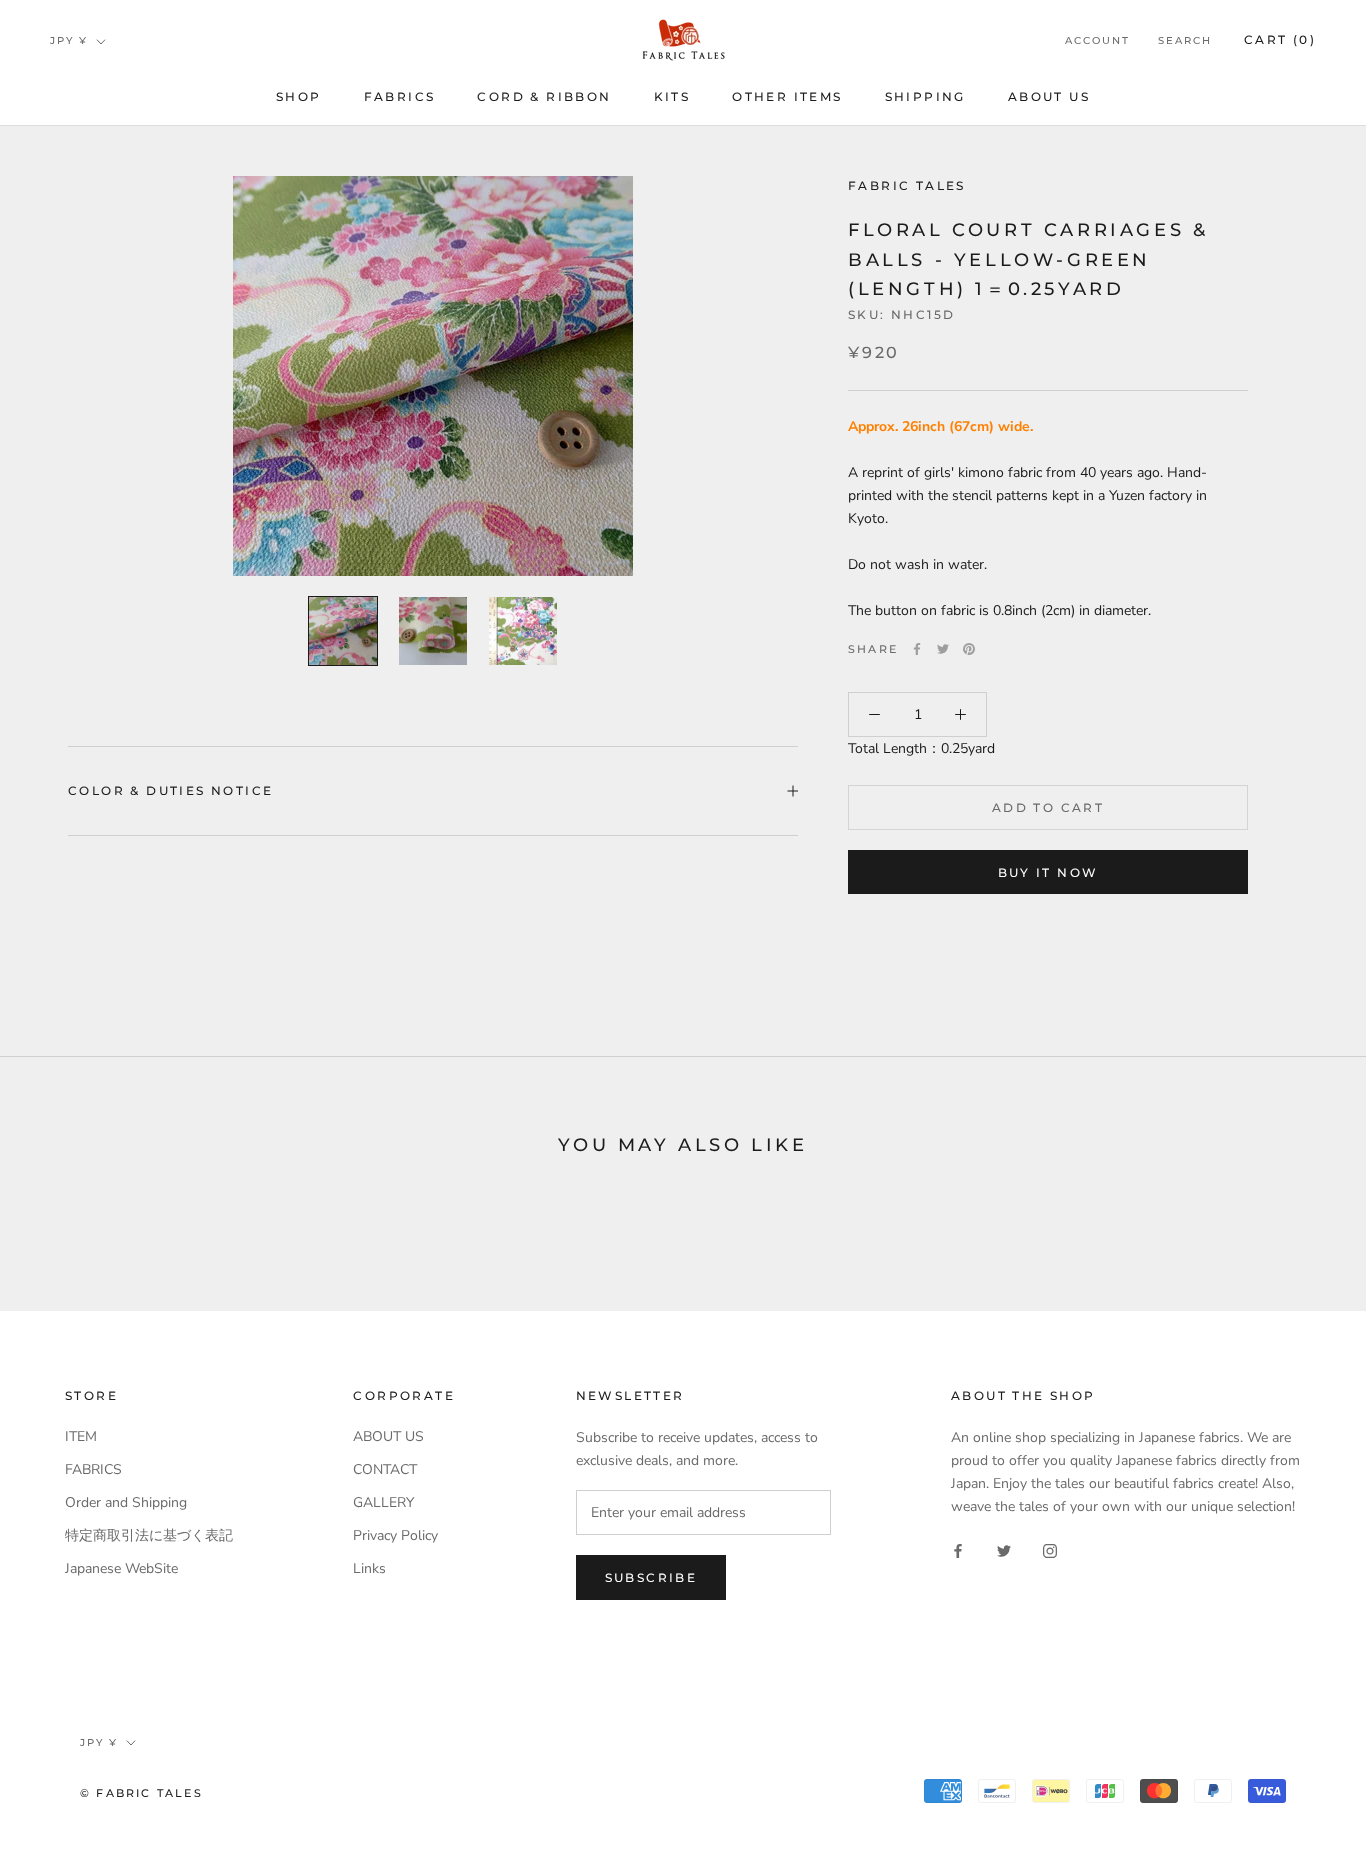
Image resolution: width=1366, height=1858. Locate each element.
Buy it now (1048, 872)
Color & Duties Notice (170, 790)
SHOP (299, 96)
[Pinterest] (969, 649)
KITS (672, 96)
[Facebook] (917, 649)
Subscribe (651, 1577)
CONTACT (385, 1469)
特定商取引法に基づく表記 (149, 1535)
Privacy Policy (395, 1535)
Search (1185, 40)
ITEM (81, 1436)
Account (1097, 40)
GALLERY (383, 1502)
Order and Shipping (126, 1502)
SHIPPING (925, 96)
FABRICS (400, 96)
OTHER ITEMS (787, 96)
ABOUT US (1049, 96)
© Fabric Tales (141, 1793)
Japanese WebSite (121, 1568)
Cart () (1280, 39)
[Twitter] (943, 649)
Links (369, 1568)
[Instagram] (1050, 1549)
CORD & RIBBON (544, 96)
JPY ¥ (69, 40)
